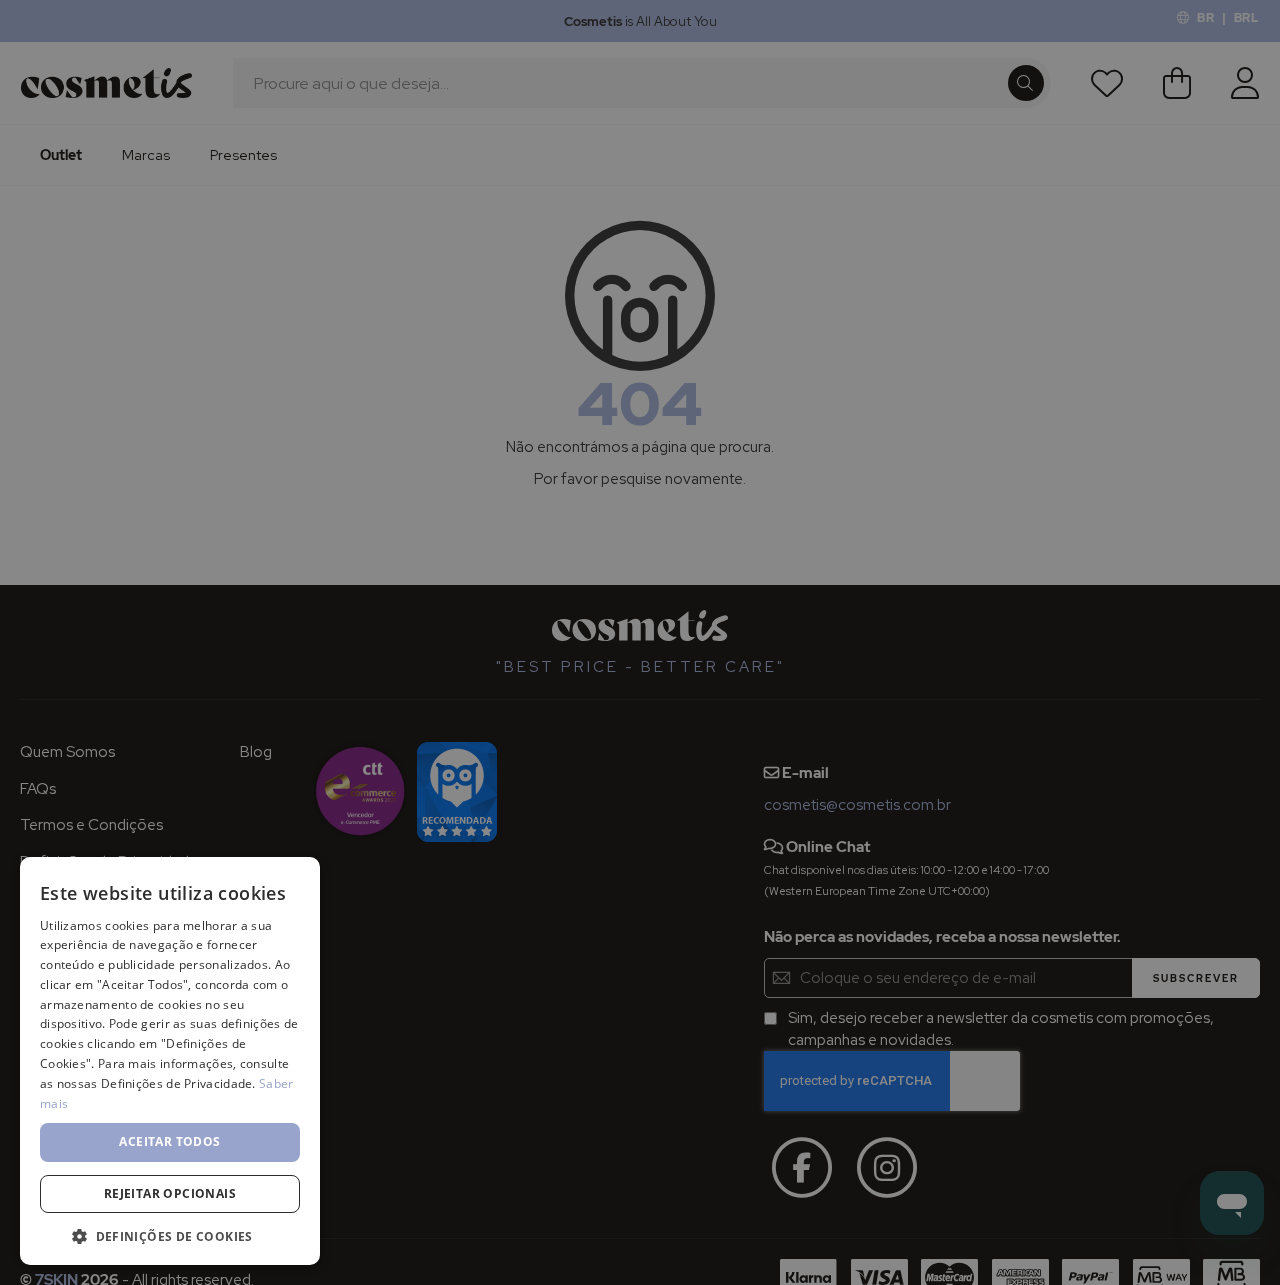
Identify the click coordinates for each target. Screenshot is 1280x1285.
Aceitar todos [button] (169, 1141)
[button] (170, 1235)
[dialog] (640, 642)
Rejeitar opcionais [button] (170, 1193)
